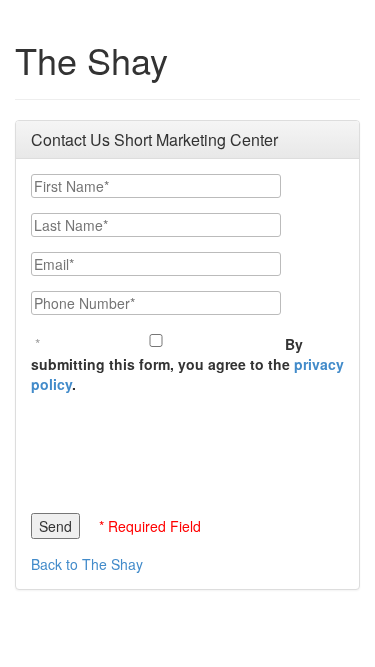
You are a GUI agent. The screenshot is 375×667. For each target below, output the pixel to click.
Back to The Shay (87, 564)
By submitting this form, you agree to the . (187, 364)
